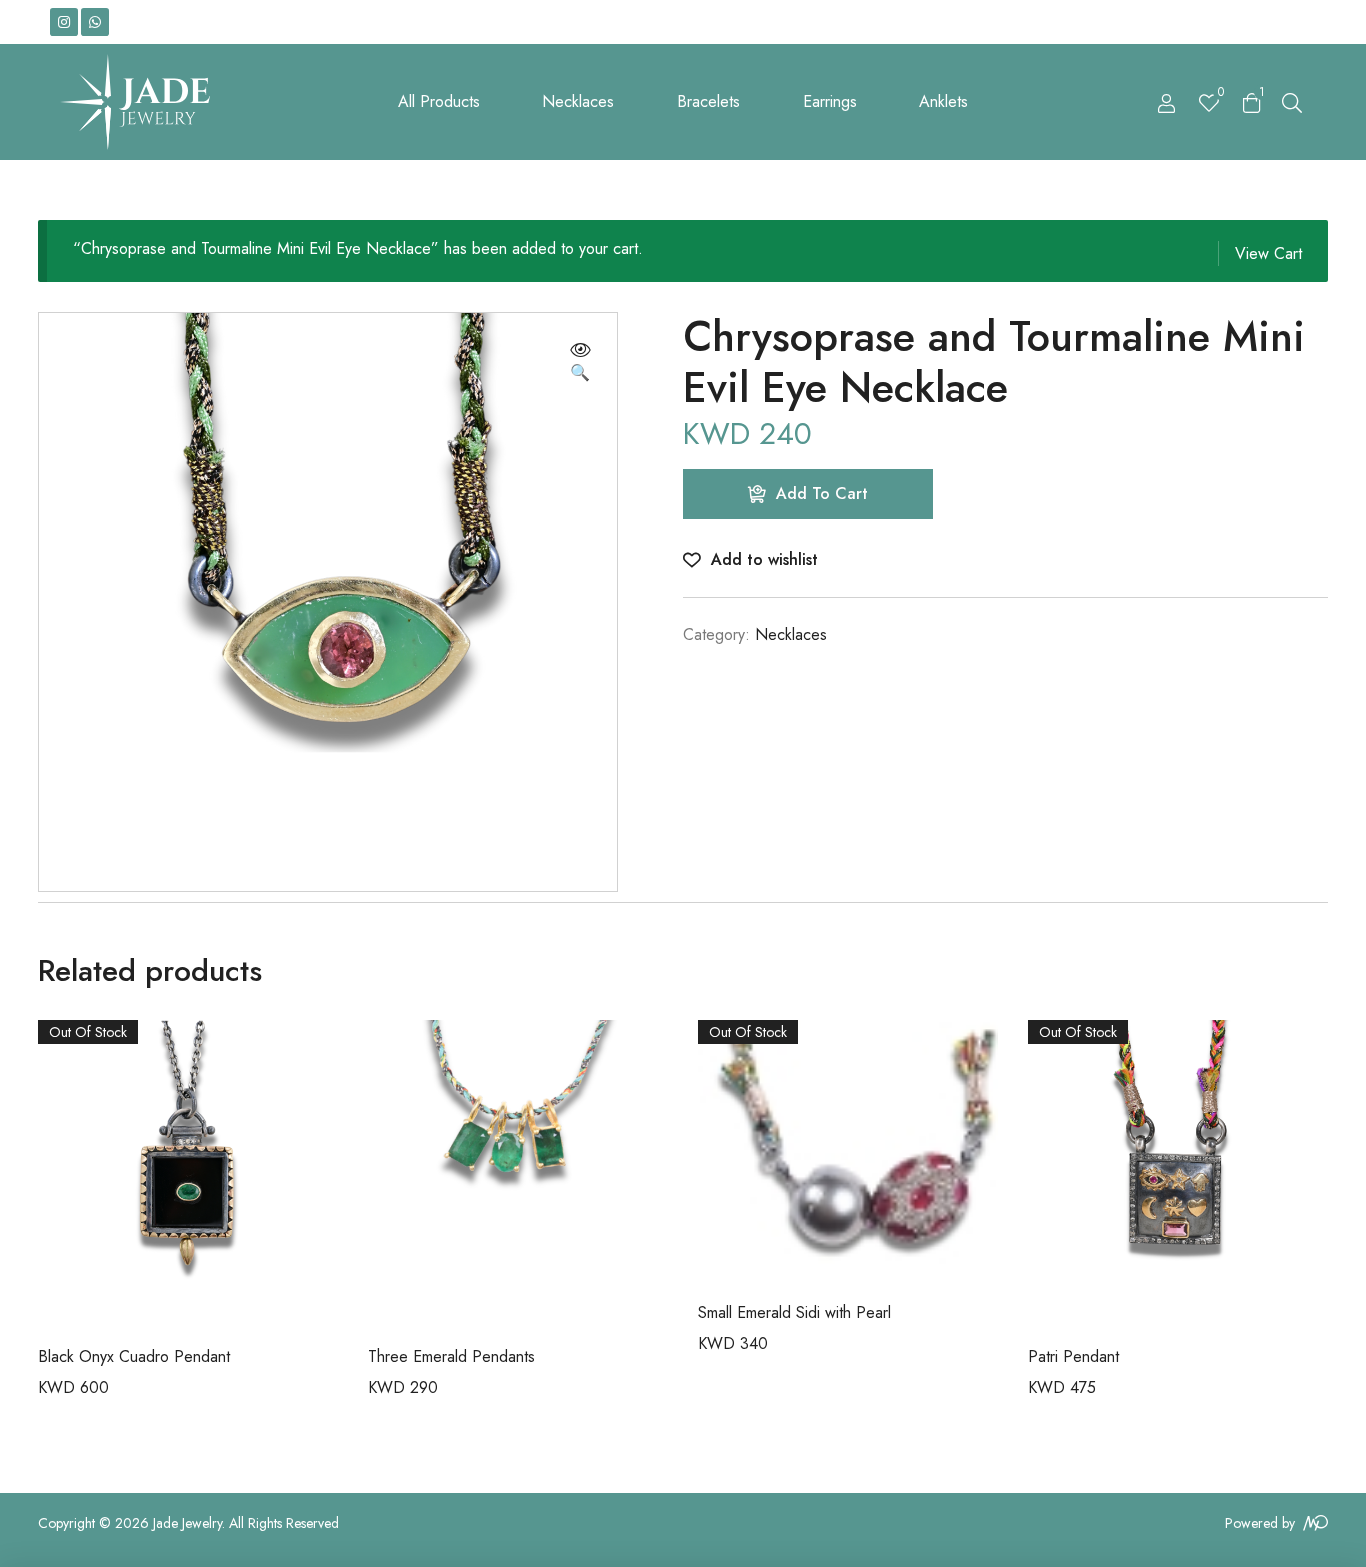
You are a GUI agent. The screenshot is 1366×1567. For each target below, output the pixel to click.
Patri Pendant (1073, 1356)
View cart (1268, 253)
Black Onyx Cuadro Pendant (134, 1356)
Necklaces (791, 634)
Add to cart (822, 493)
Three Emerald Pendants (451, 1356)
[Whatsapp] (95, 22)
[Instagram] (64, 22)
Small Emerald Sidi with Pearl (794, 1312)
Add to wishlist (764, 559)
